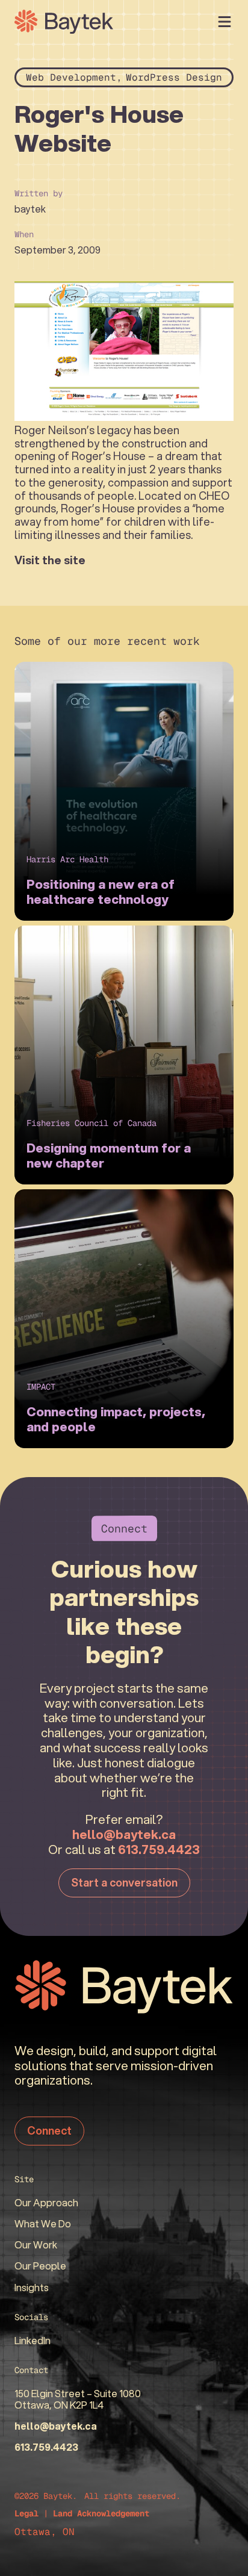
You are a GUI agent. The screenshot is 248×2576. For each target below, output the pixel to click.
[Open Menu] (225, 22)
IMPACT (41, 1387)
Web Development (71, 77)
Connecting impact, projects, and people (116, 1419)
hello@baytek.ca (124, 1834)
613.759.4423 (159, 1849)
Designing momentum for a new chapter (109, 1156)
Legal (26, 2513)
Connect (49, 2130)
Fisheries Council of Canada (91, 1123)
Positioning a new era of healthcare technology (101, 892)
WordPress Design (174, 77)
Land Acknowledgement (101, 2513)
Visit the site (50, 560)
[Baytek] (64, 22)
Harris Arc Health (67, 859)
